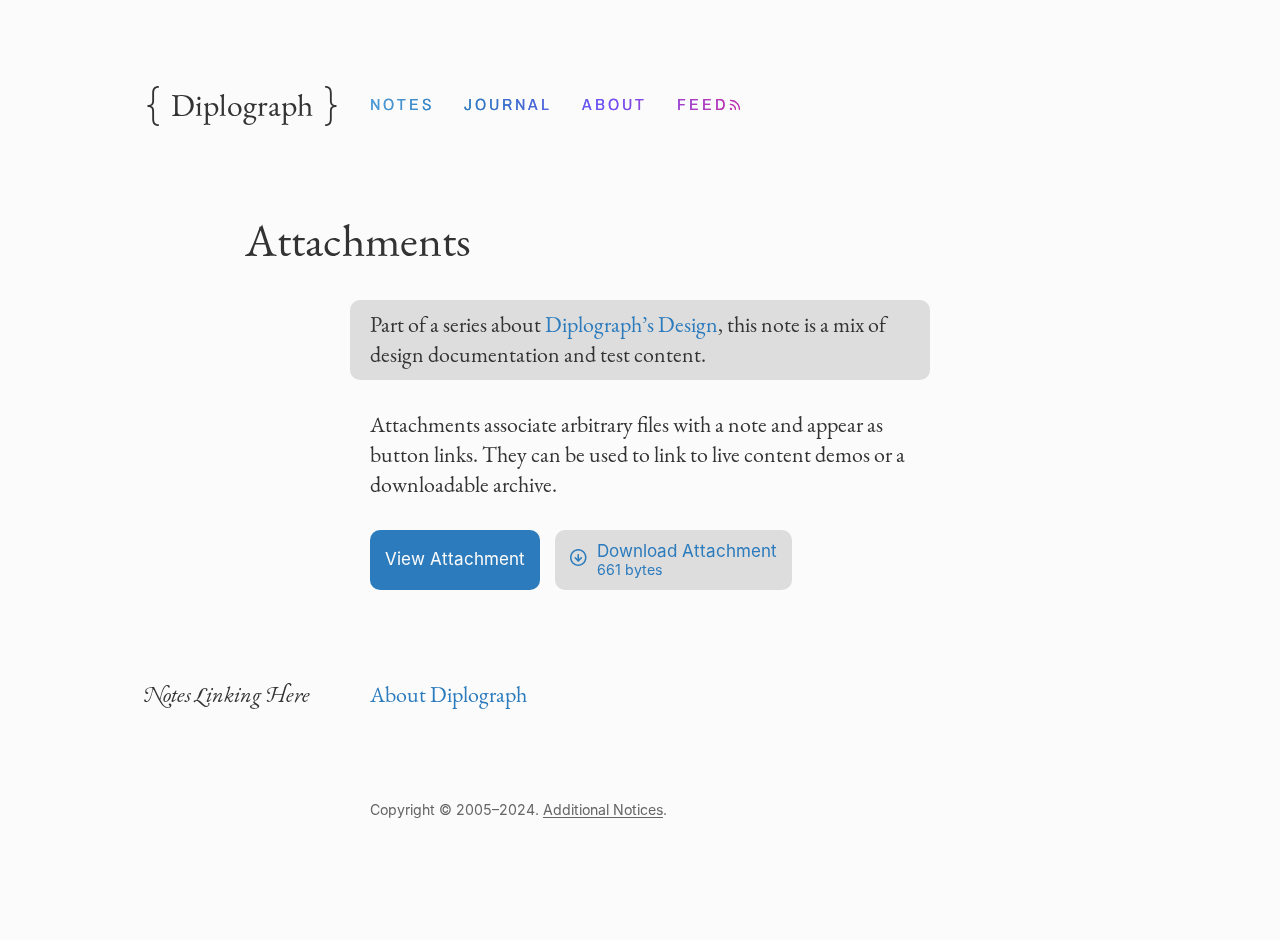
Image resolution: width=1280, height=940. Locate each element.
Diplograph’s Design (631, 324)
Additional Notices (603, 809)
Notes (402, 104)
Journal (508, 104)
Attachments (358, 240)
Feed (711, 104)
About (614, 104)
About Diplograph (448, 694)
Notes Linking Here (226, 694)
